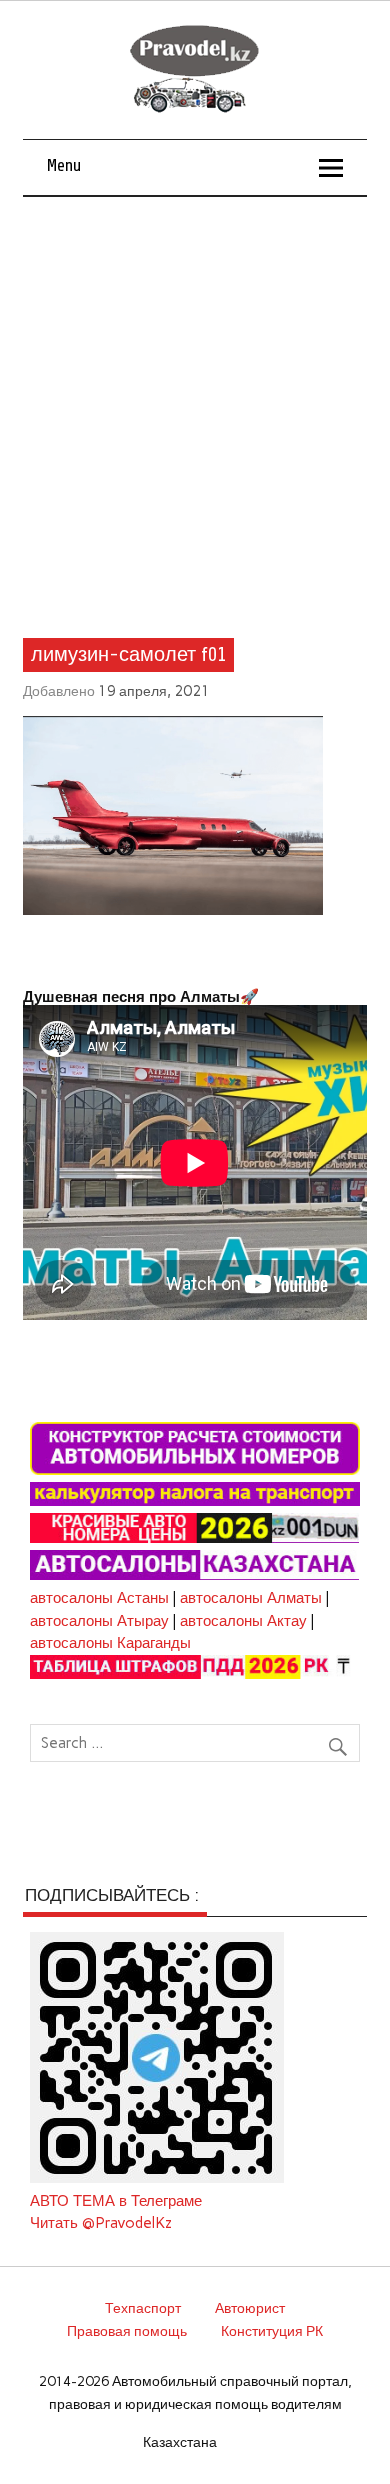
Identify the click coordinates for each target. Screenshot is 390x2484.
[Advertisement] (195, 402)
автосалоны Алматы (251, 1598)
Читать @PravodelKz (101, 2223)
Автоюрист (250, 2308)
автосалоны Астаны (99, 1598)
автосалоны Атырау (99, 1621)
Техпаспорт (143, 2308)
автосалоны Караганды (110, 1643)
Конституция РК (272, 2331)
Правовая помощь (127, 2331)
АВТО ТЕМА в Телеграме (116, 2201)
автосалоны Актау (243, 1621)
